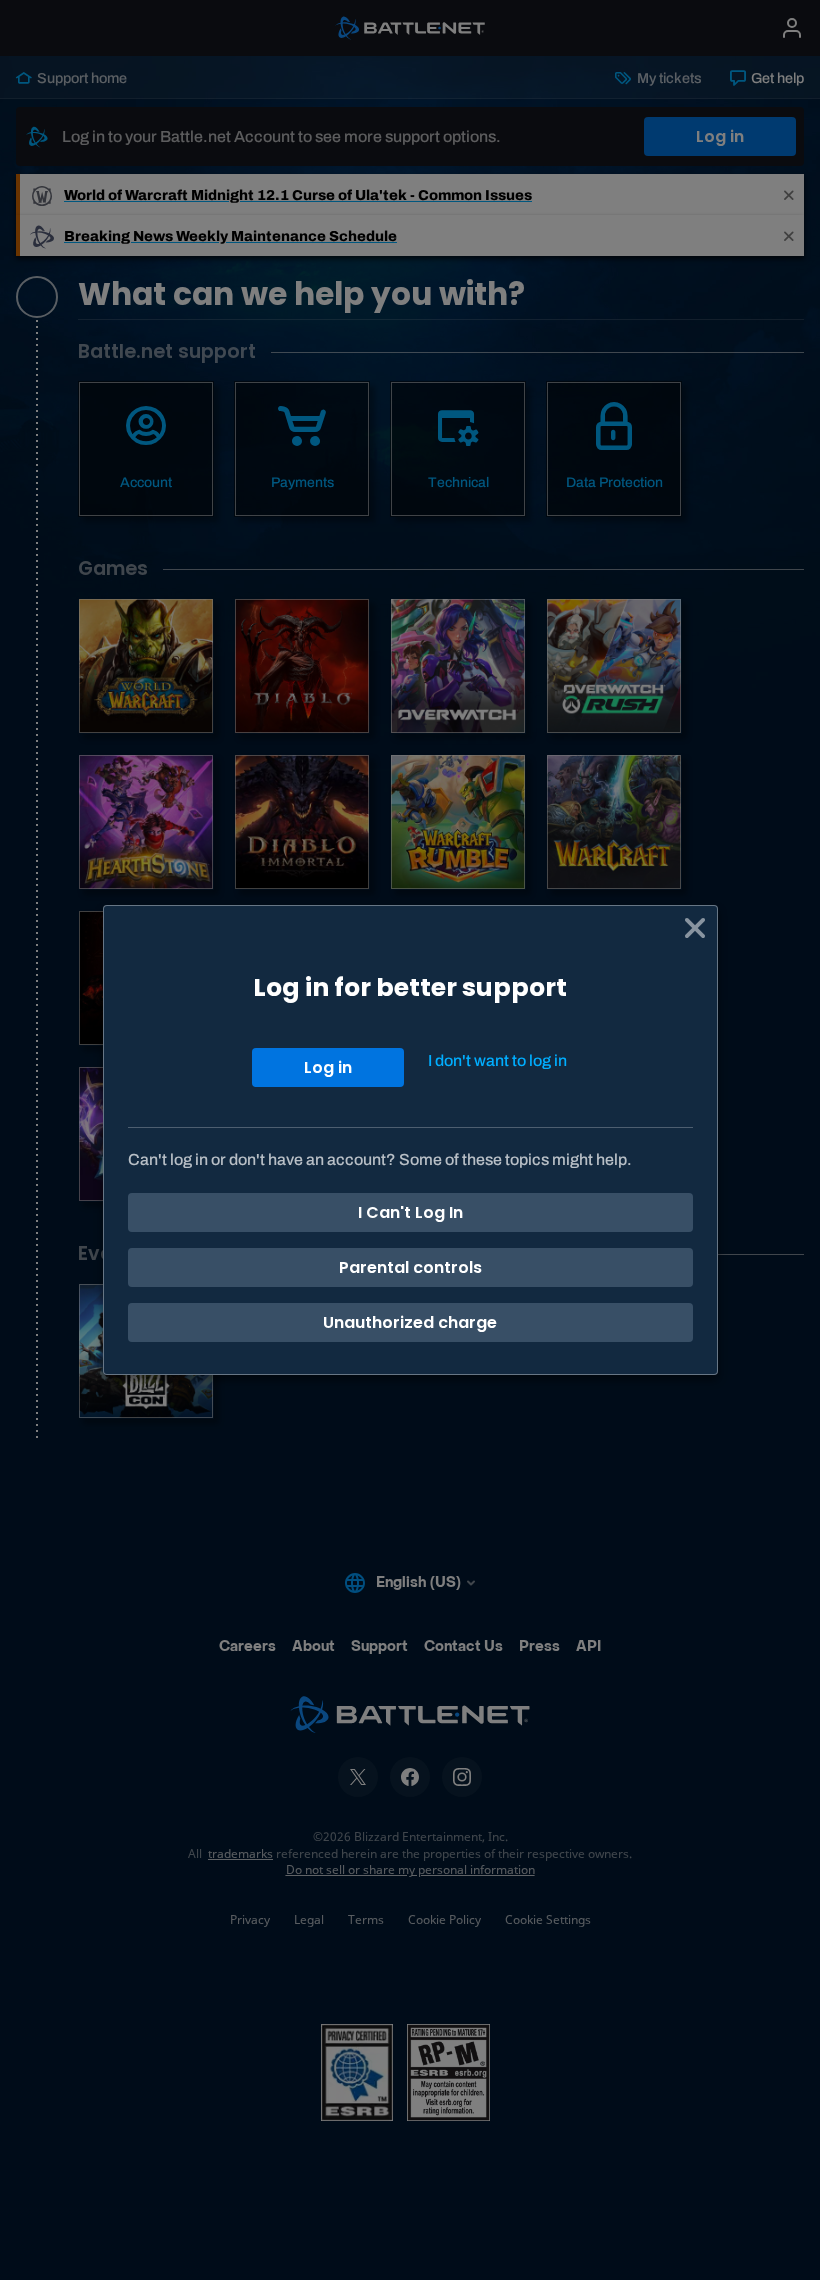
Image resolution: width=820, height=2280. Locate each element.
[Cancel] (695, 928)
